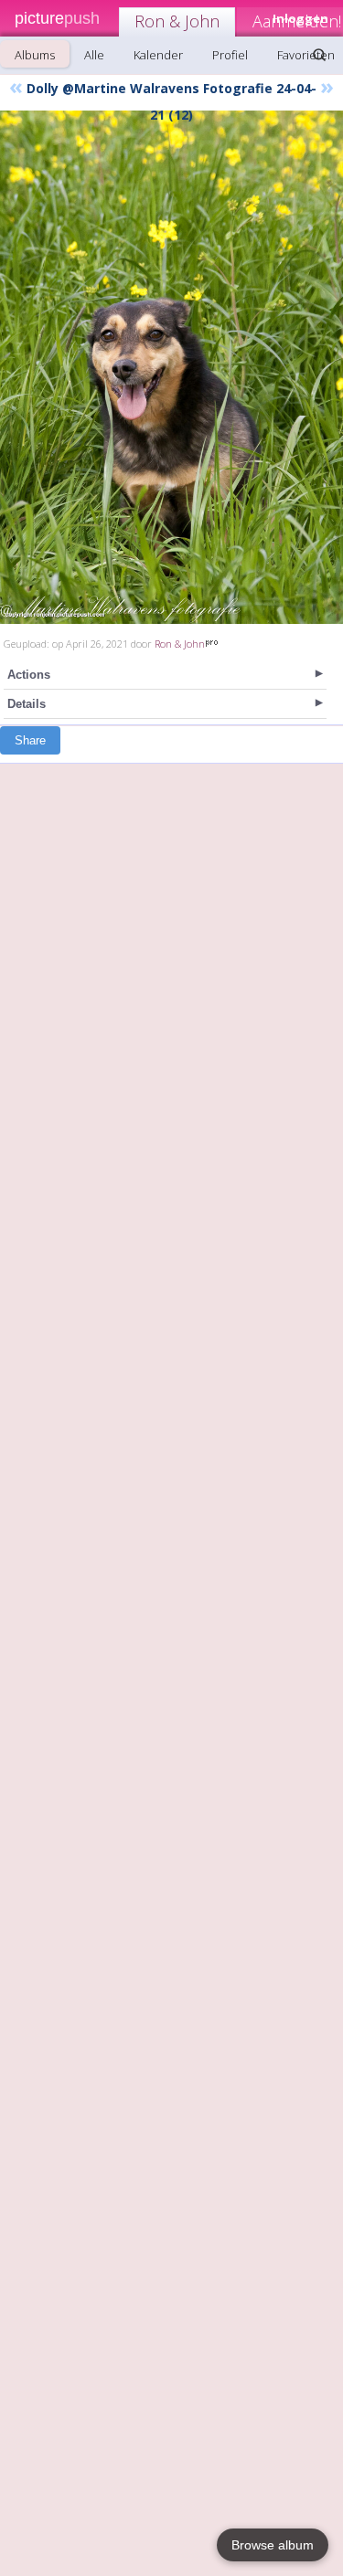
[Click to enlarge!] (171, 367)
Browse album (273, 2545)
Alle (94, 55)
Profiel (230, 55)
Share (30, 740)
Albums (35, 55)
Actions (29, 675)
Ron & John (177, 21)
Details (27, 704)
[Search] (319, 55)
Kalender (158, 55)
